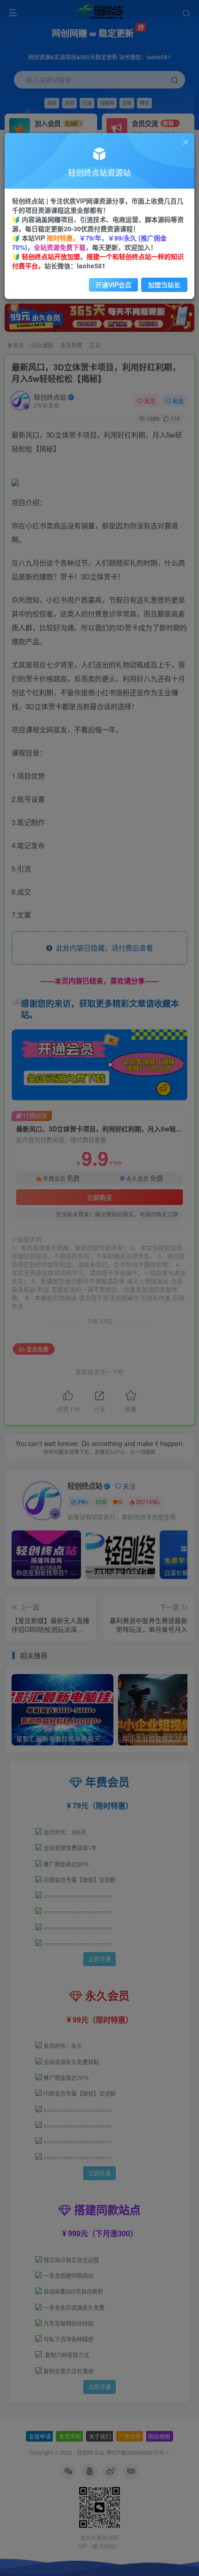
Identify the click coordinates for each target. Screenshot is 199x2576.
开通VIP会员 (113, 285)
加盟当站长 (164, 285)
